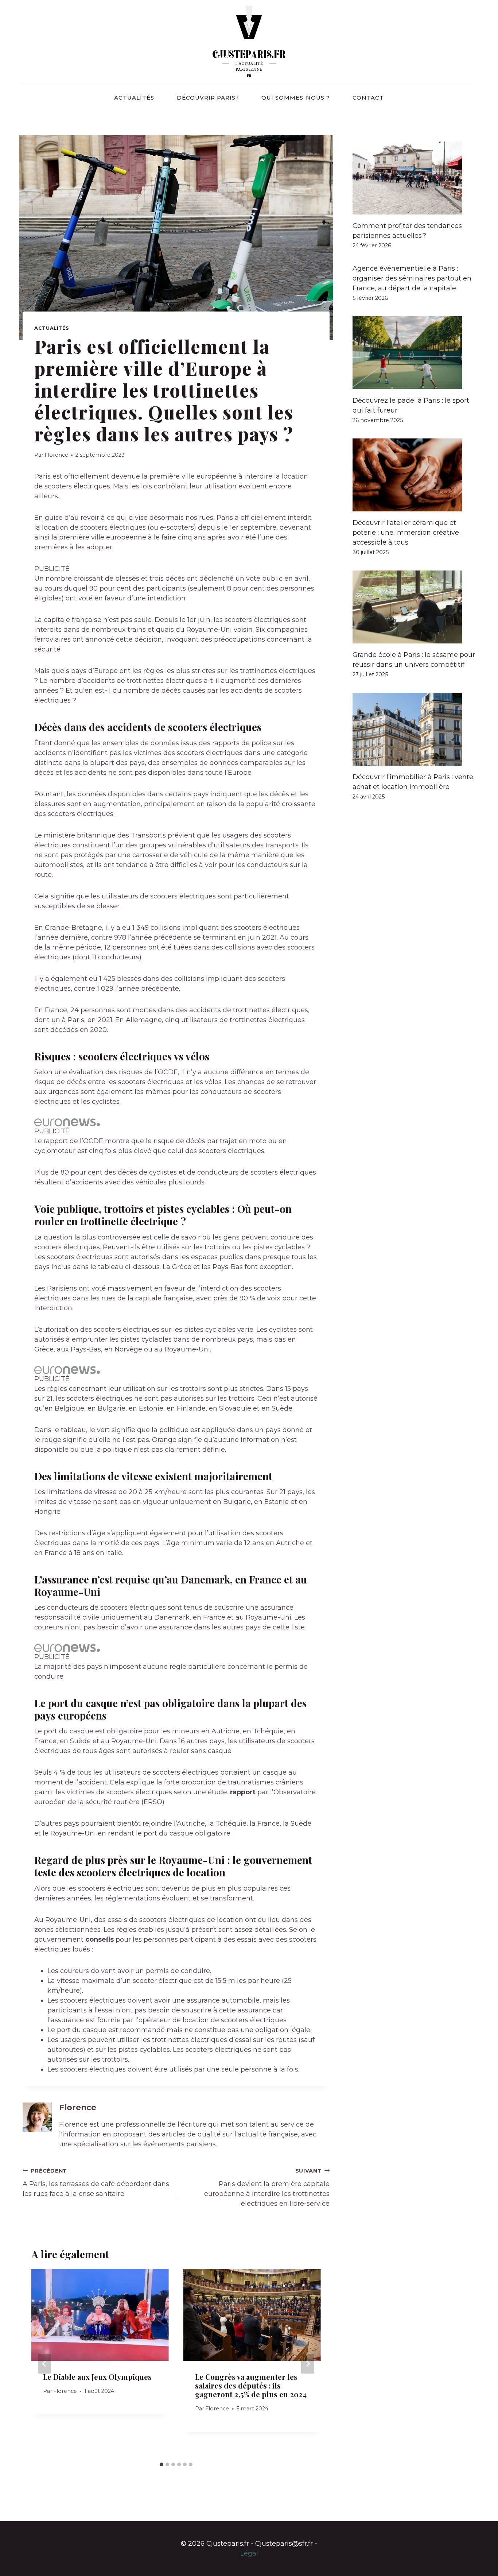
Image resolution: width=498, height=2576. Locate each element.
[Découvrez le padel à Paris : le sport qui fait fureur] (414, 353)
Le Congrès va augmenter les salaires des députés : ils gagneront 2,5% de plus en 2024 (251, 2385)
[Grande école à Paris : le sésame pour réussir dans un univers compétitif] (414, 607)
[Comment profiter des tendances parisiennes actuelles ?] (414, 178)
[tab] (162, 2464)
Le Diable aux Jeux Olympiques (97, 2377)
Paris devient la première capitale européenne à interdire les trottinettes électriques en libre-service (267, 2188)
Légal (249, 2553)
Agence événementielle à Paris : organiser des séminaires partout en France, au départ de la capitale (412, 278)
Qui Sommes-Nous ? (296, 98)
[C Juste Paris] (249, 41)
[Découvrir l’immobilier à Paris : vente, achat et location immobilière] (414, 729)
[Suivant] (308, 2364)
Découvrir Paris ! (208, 98)
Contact (368, 98)
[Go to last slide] (44, 2364)
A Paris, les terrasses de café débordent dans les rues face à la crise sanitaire (96, 2183)
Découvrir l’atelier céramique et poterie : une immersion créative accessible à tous (406, 533)
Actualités (134, 98)
